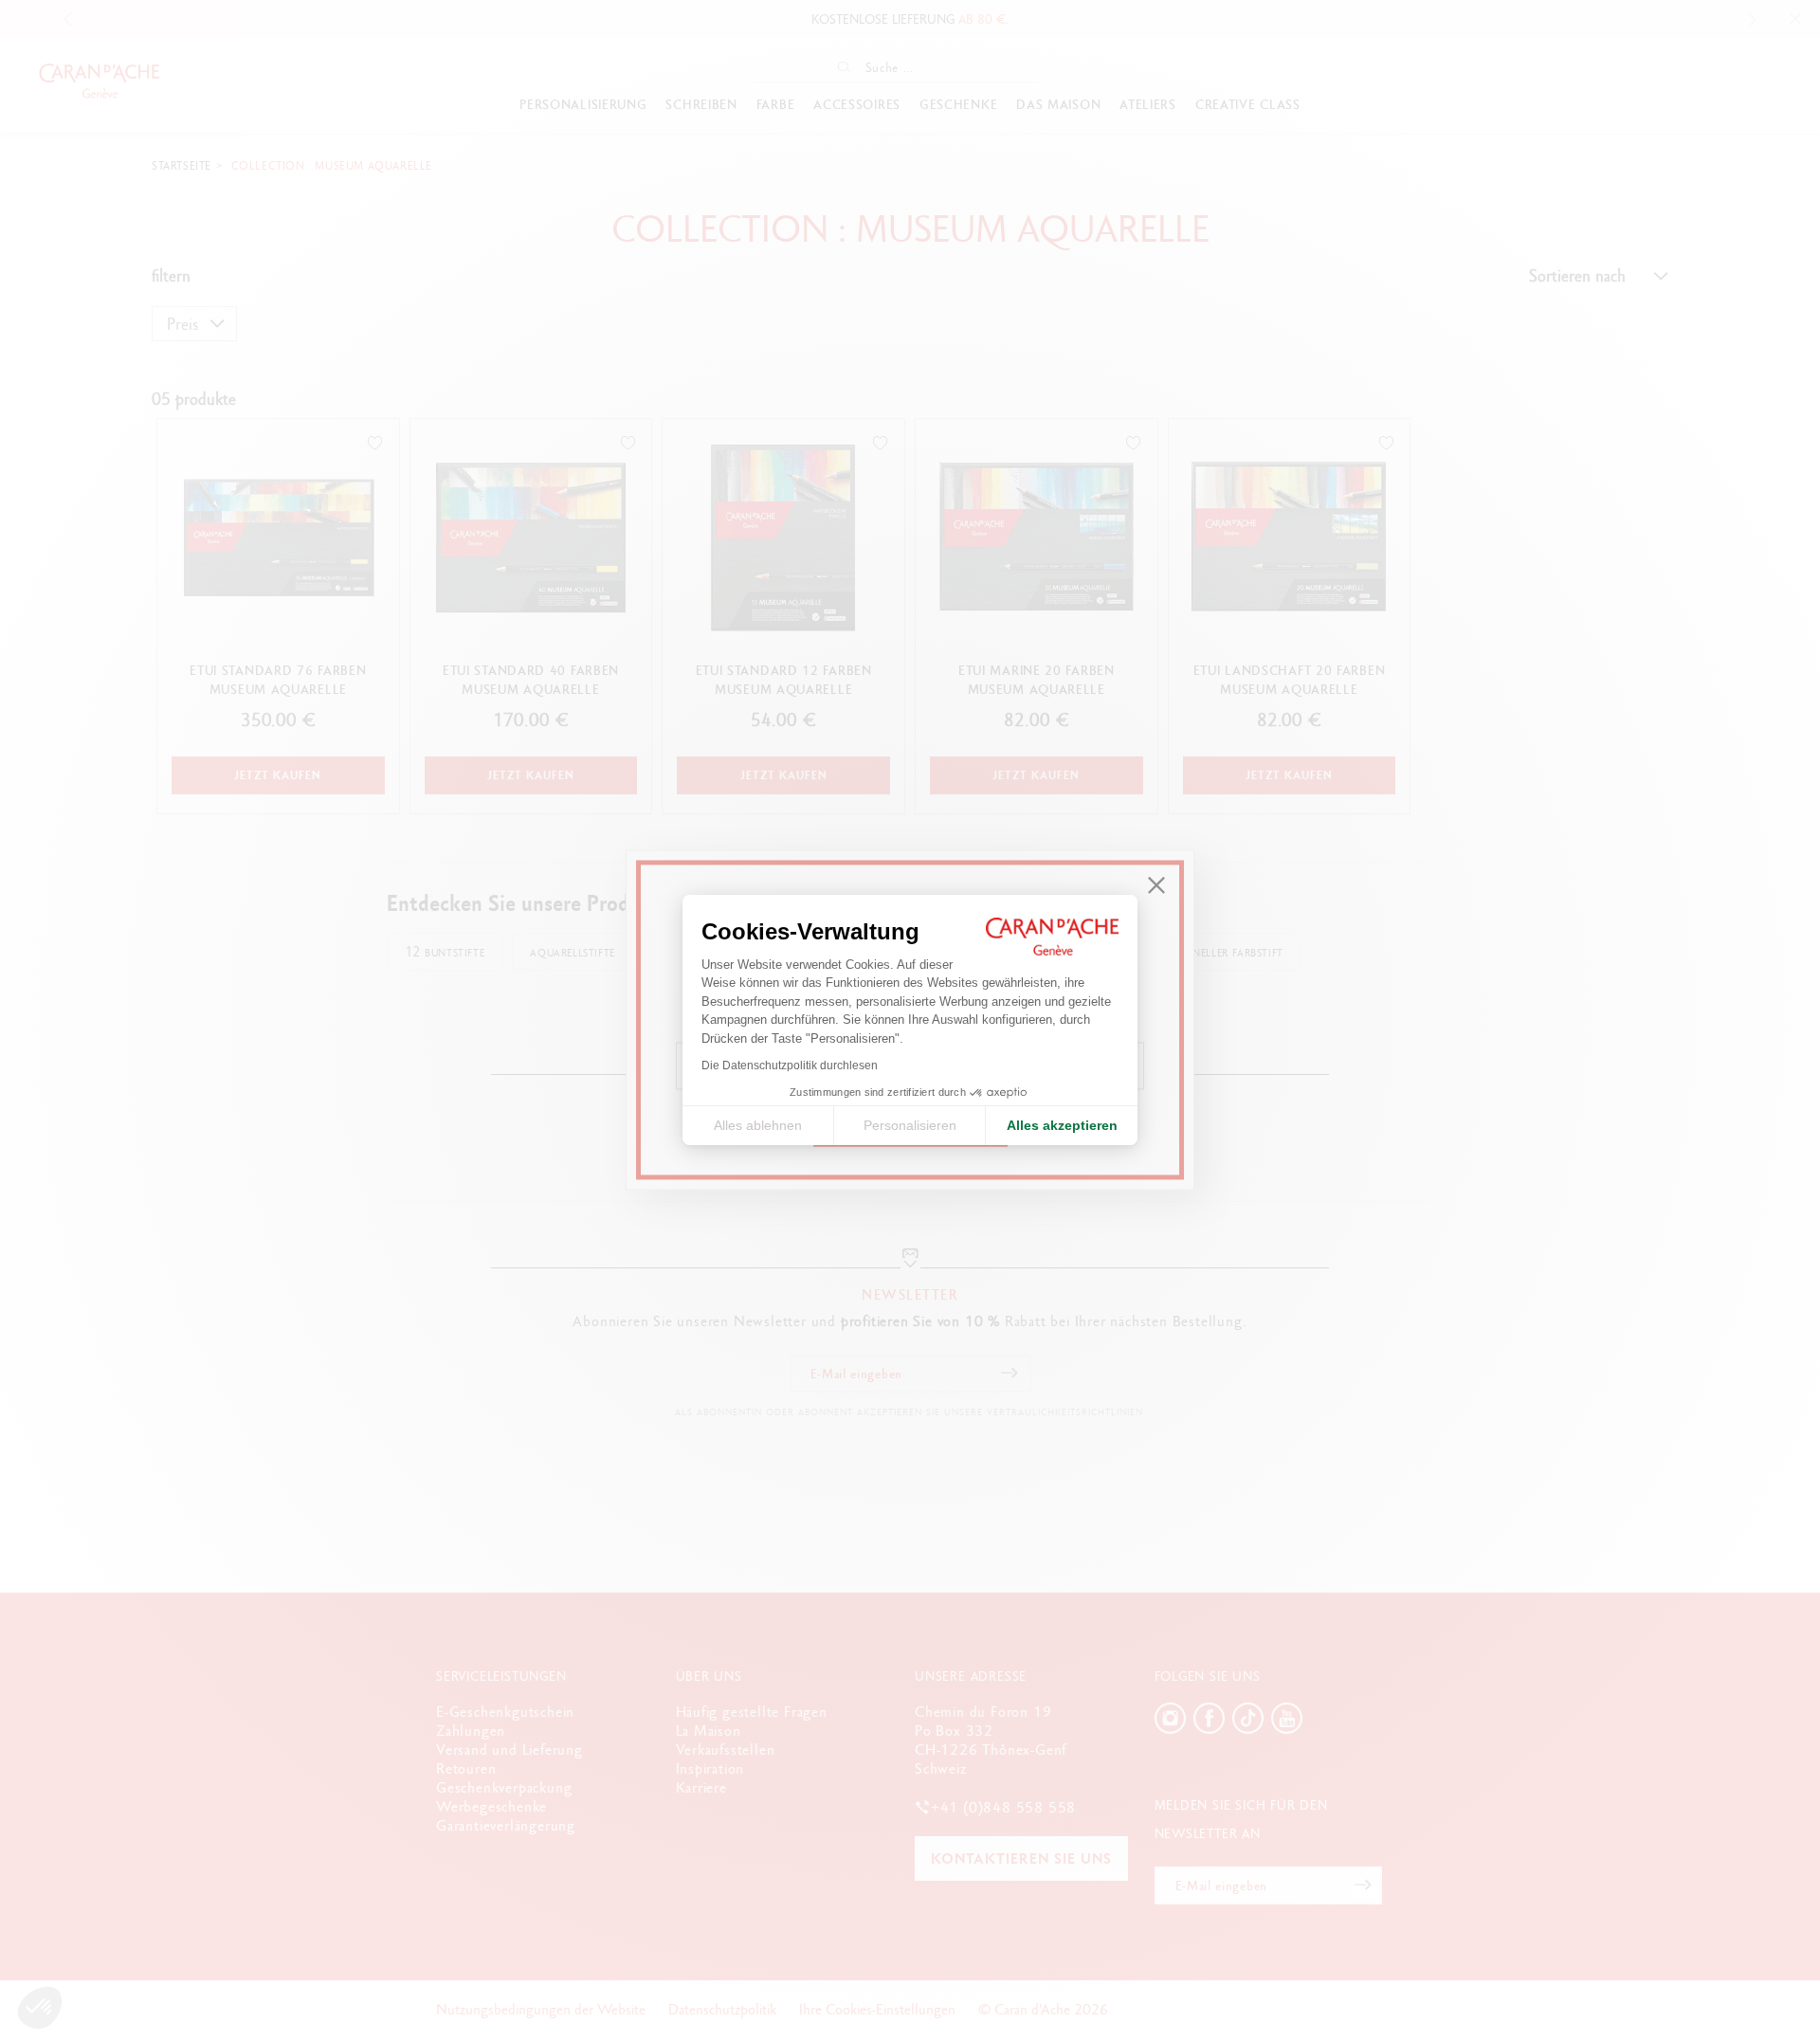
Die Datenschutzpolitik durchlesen (790, 1066)
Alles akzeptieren (1062, 1125)
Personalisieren (910, 1125)
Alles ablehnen (758, 1125)
